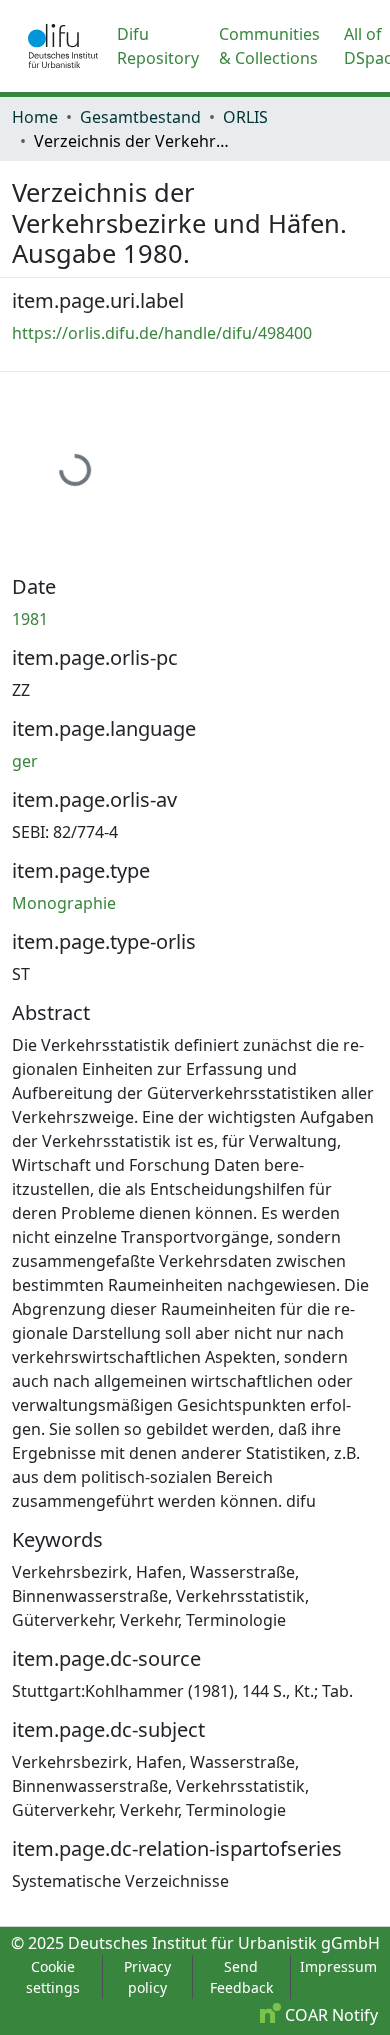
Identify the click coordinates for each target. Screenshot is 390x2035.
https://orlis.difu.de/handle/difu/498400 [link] (162, 333)
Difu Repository (158, 46)
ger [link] (25, 761)
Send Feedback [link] (241, 1977)
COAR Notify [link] (329, 2015)
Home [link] (35, 117)
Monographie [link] (64, 903)
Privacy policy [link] (147, 1977)
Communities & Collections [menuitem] (269, 46)
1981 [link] (30, 619)
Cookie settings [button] (53, 1977)
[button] (63, 46)
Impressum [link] (338, 1966)
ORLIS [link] (245, 117)
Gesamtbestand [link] (140, 117)
